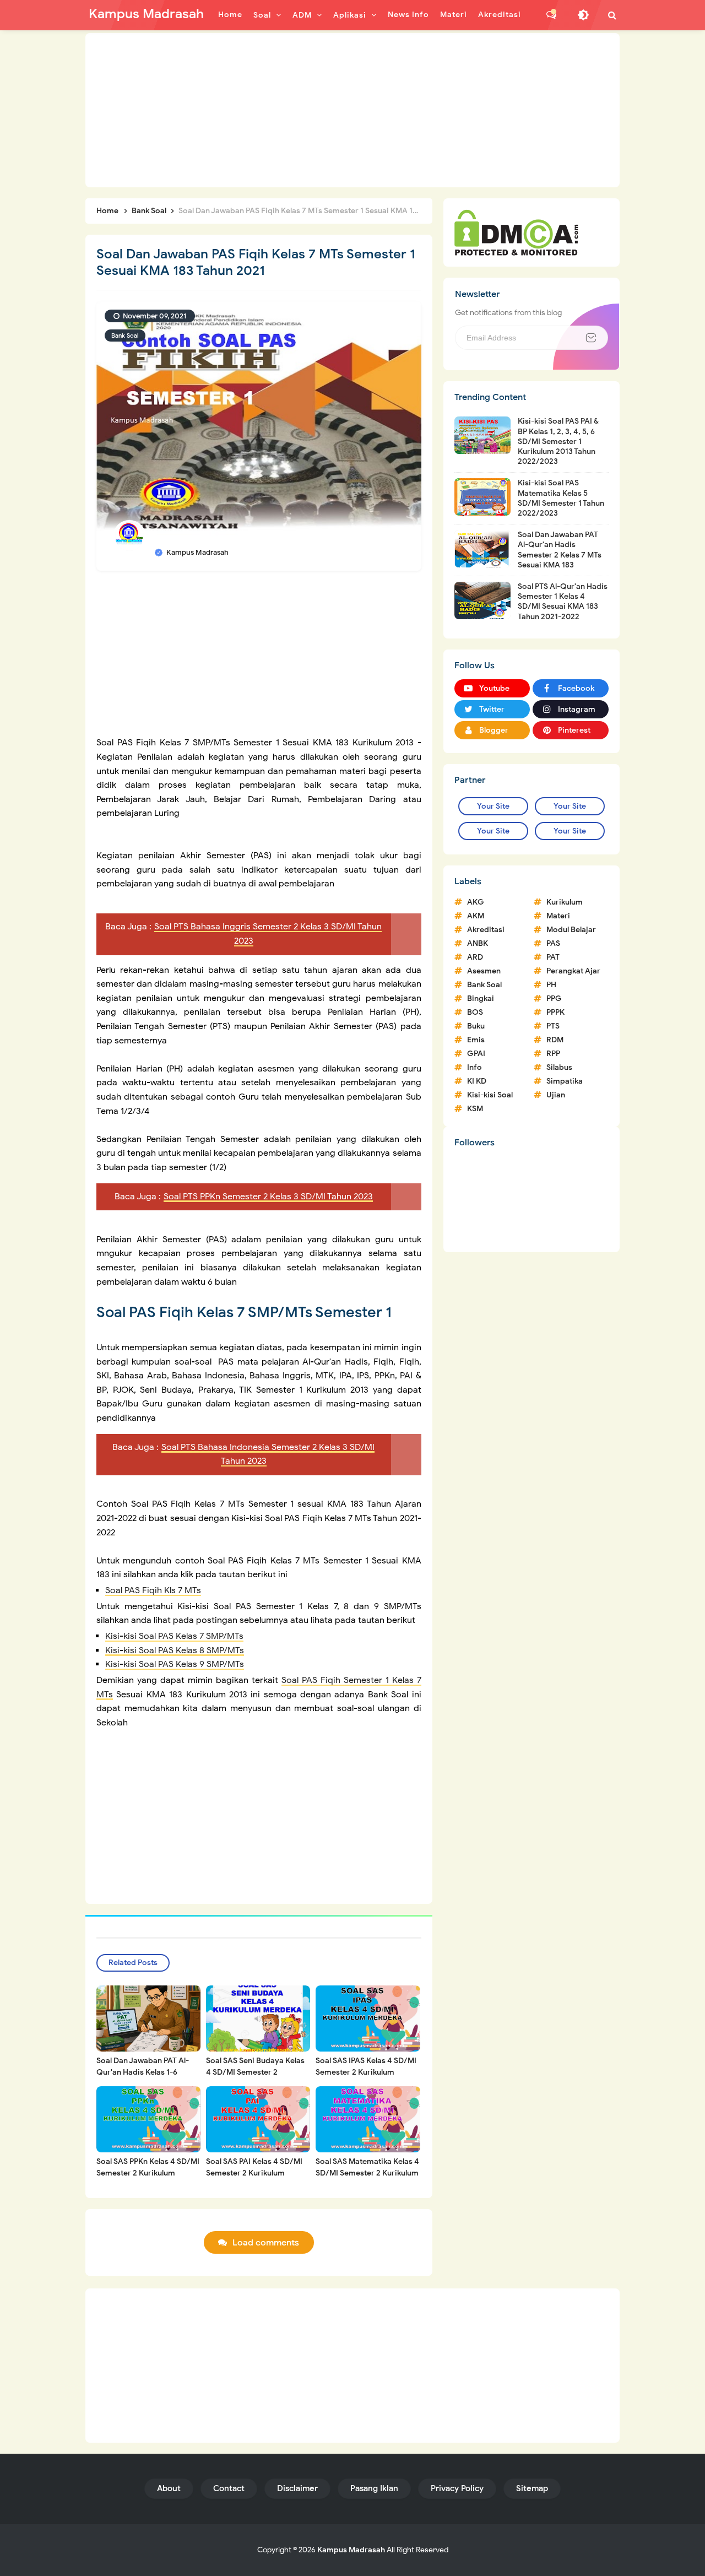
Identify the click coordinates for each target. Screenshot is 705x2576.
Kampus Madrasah (351, 2550)
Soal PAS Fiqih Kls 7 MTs (153, 1590)
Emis (476, 1040)
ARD (475, 957)
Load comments (266, 2243)
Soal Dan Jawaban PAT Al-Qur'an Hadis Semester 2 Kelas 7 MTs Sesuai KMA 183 (560, 550)
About (169, 2488)
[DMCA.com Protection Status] (516, 232)
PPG (554, 999)
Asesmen (484, 971)
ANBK (478, 943)
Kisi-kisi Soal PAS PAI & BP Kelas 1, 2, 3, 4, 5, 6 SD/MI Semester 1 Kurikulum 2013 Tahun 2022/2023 (558, 441)
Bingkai (481, 999)
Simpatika (565, 1081)
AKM (476, 916)
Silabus (559, 1067)
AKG (476, 902)
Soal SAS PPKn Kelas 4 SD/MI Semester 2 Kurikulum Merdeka (148, 2173)
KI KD (477, 1081)
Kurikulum (565, 902)
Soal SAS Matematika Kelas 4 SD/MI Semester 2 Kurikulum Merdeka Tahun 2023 (367, 2173)
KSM (475, 1109)
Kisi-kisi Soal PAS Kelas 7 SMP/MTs (174, 1636)
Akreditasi (486, 930)
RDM (555, 1040)
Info (474, 1067)
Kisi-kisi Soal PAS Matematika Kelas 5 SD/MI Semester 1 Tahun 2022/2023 (561, 498)
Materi (558, 916)
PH (551, 985)
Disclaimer (297, 2488)
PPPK (555, 1012)
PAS (553, 943)
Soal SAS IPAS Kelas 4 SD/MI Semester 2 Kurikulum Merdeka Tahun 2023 (366, 2072)
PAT (553, 957)
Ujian (556, 1095)
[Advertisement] (352, 110)
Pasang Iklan (374, 2488)
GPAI (476, 1054)
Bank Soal (125, 335)
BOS (475, 1012)
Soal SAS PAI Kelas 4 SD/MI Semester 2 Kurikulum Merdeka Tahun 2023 (254, 2173)
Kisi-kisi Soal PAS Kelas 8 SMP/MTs (175, 1650)
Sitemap (532, 2488)
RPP (553, 1054)
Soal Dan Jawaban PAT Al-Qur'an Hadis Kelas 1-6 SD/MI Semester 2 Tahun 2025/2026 (143, 2078)
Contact (229, 2488)
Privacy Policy (457, 2488)
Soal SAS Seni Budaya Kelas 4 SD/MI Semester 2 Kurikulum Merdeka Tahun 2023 (255, 2078)
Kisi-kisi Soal (490, 1095)
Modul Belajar (571, 930)
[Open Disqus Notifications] (551, 15)
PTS (553, 1026)
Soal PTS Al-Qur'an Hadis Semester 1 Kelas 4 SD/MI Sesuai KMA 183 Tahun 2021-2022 (563, 602)
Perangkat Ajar (573, 971)
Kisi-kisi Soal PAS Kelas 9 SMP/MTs (175, 1664)
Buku (476, 1026)
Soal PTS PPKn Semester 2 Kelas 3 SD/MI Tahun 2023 (268, 1197)
